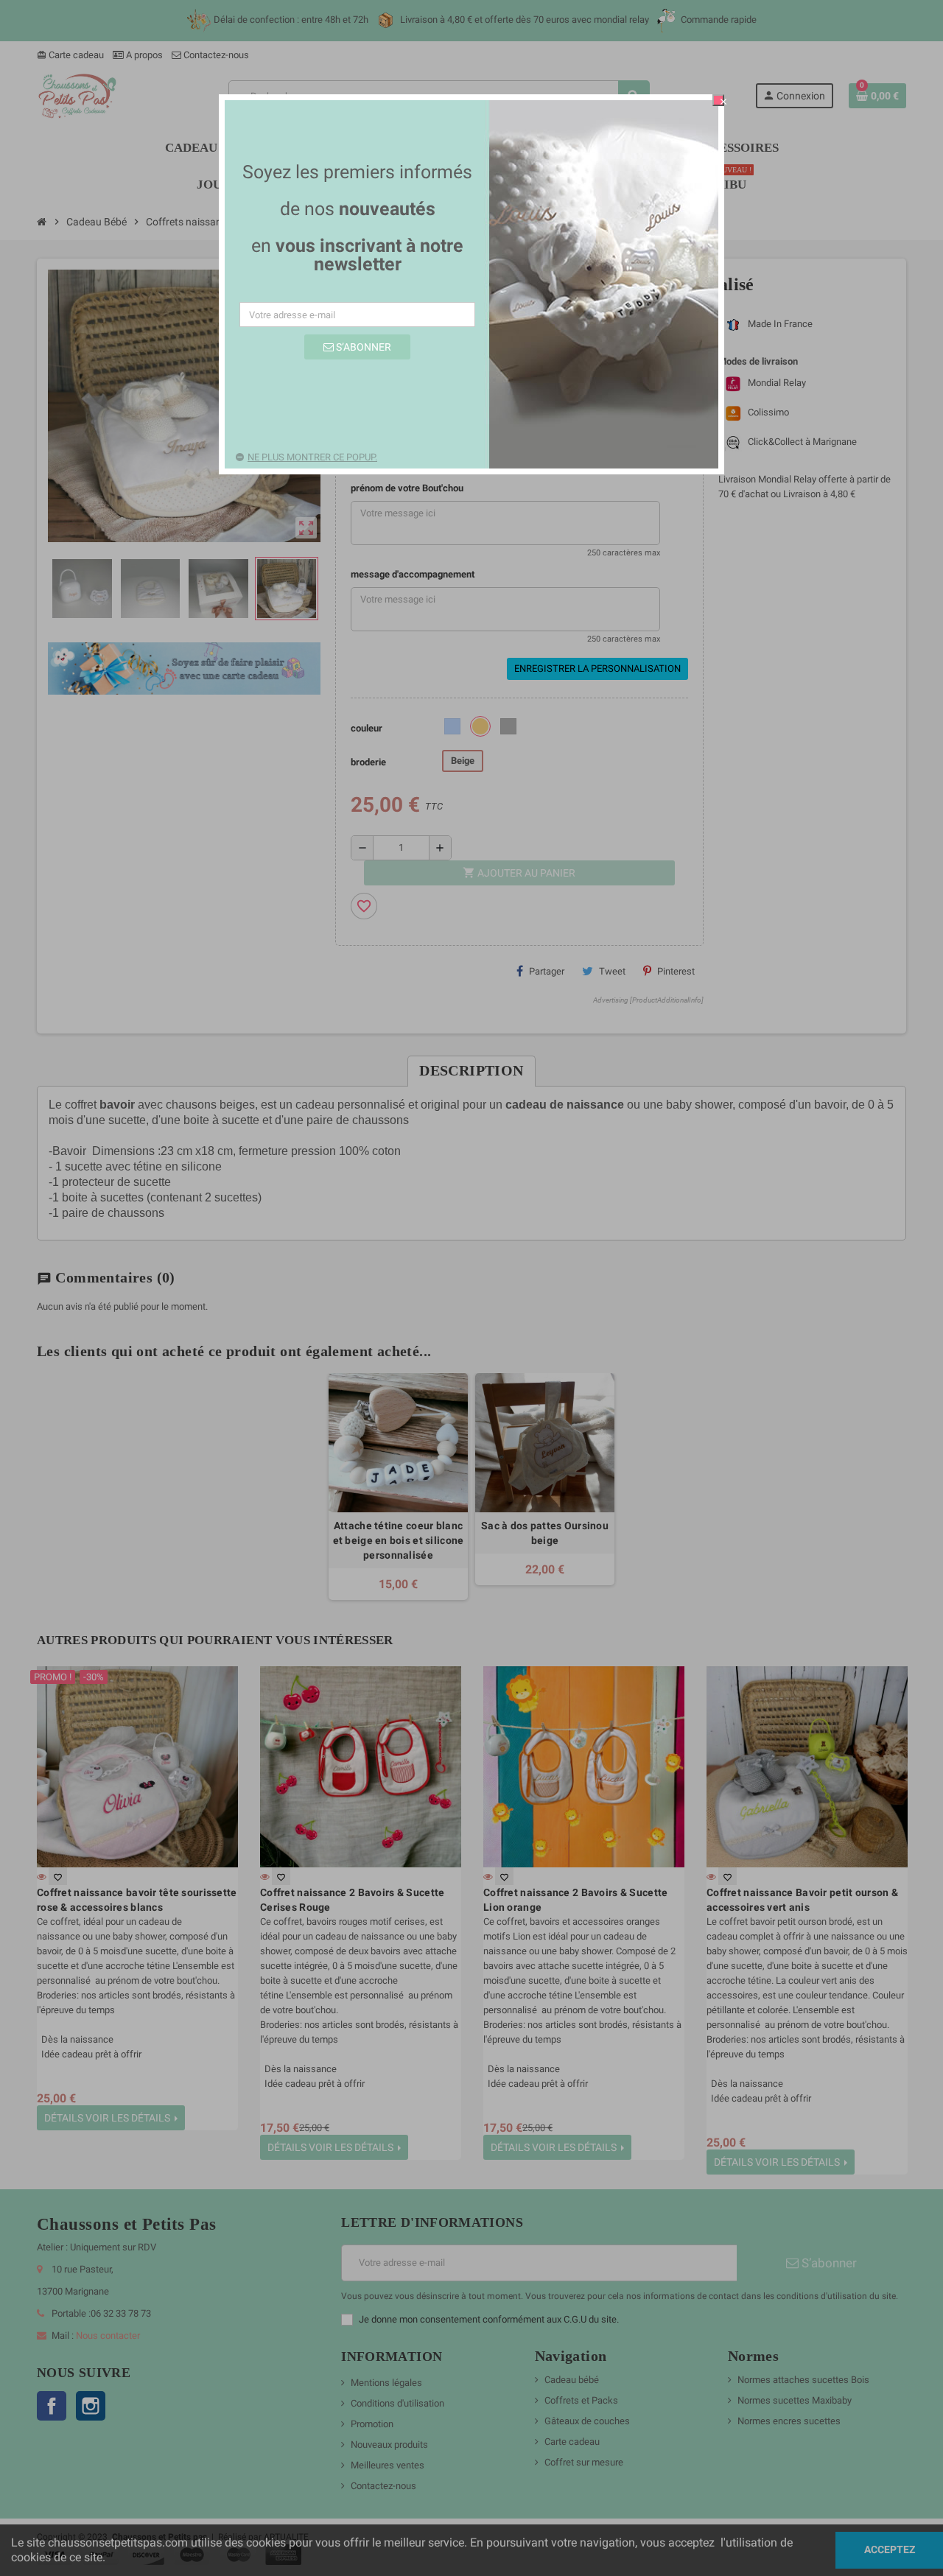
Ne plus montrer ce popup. (312, 457)
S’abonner (362, 347)
